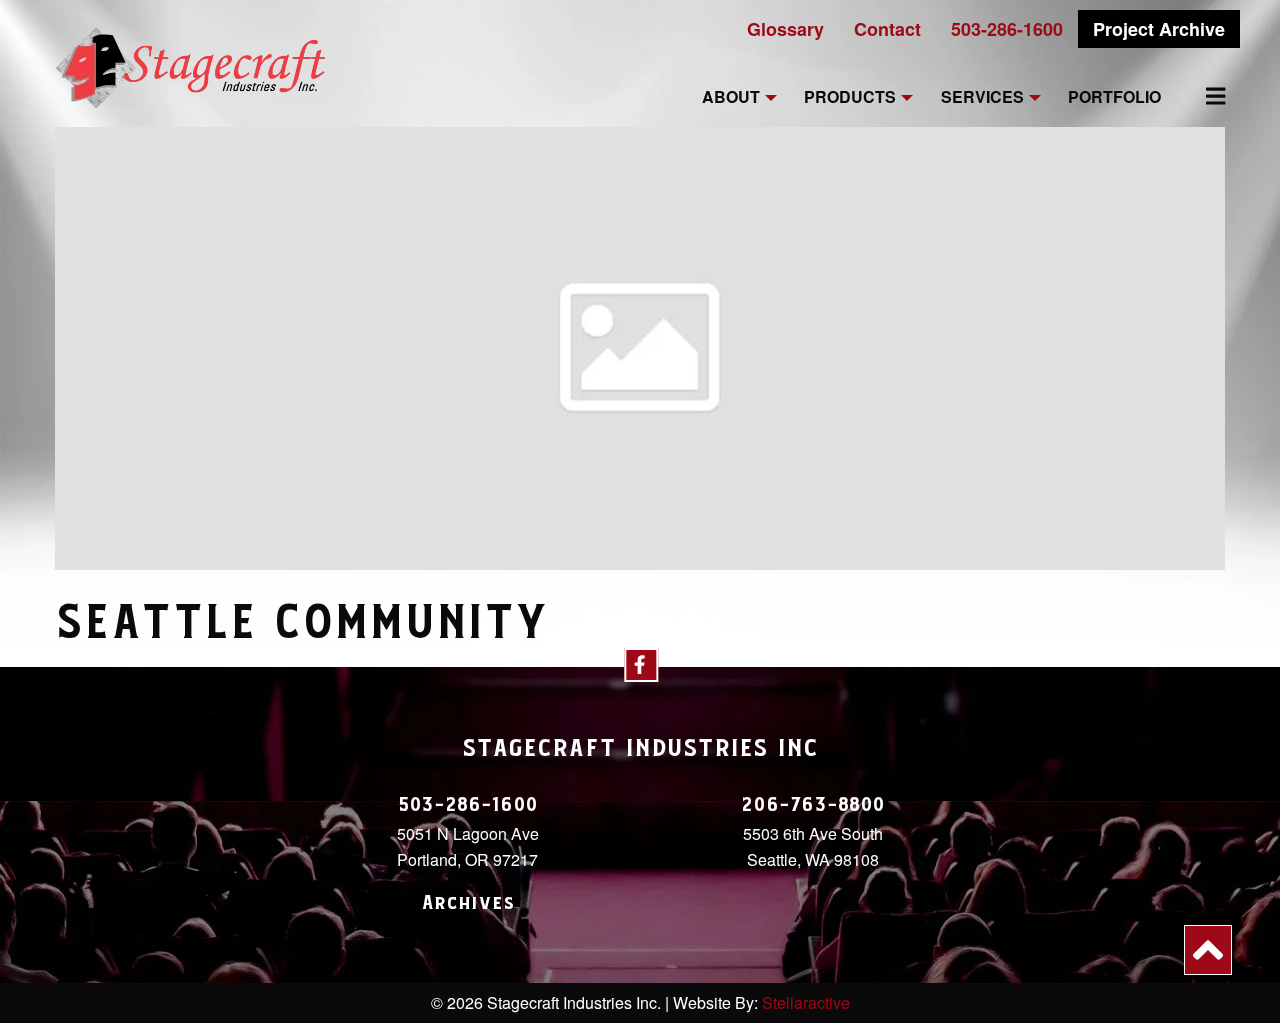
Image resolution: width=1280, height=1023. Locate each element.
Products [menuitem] (850, 97)
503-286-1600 (1007, 29)
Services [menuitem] (982, 97)
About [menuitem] (731, 97)
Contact (887, 29)
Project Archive (1159, 29)
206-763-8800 (813, 805)
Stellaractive (806, 1002)
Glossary (785, 29)
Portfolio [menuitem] (1114, 97)
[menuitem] (1204, 96)
